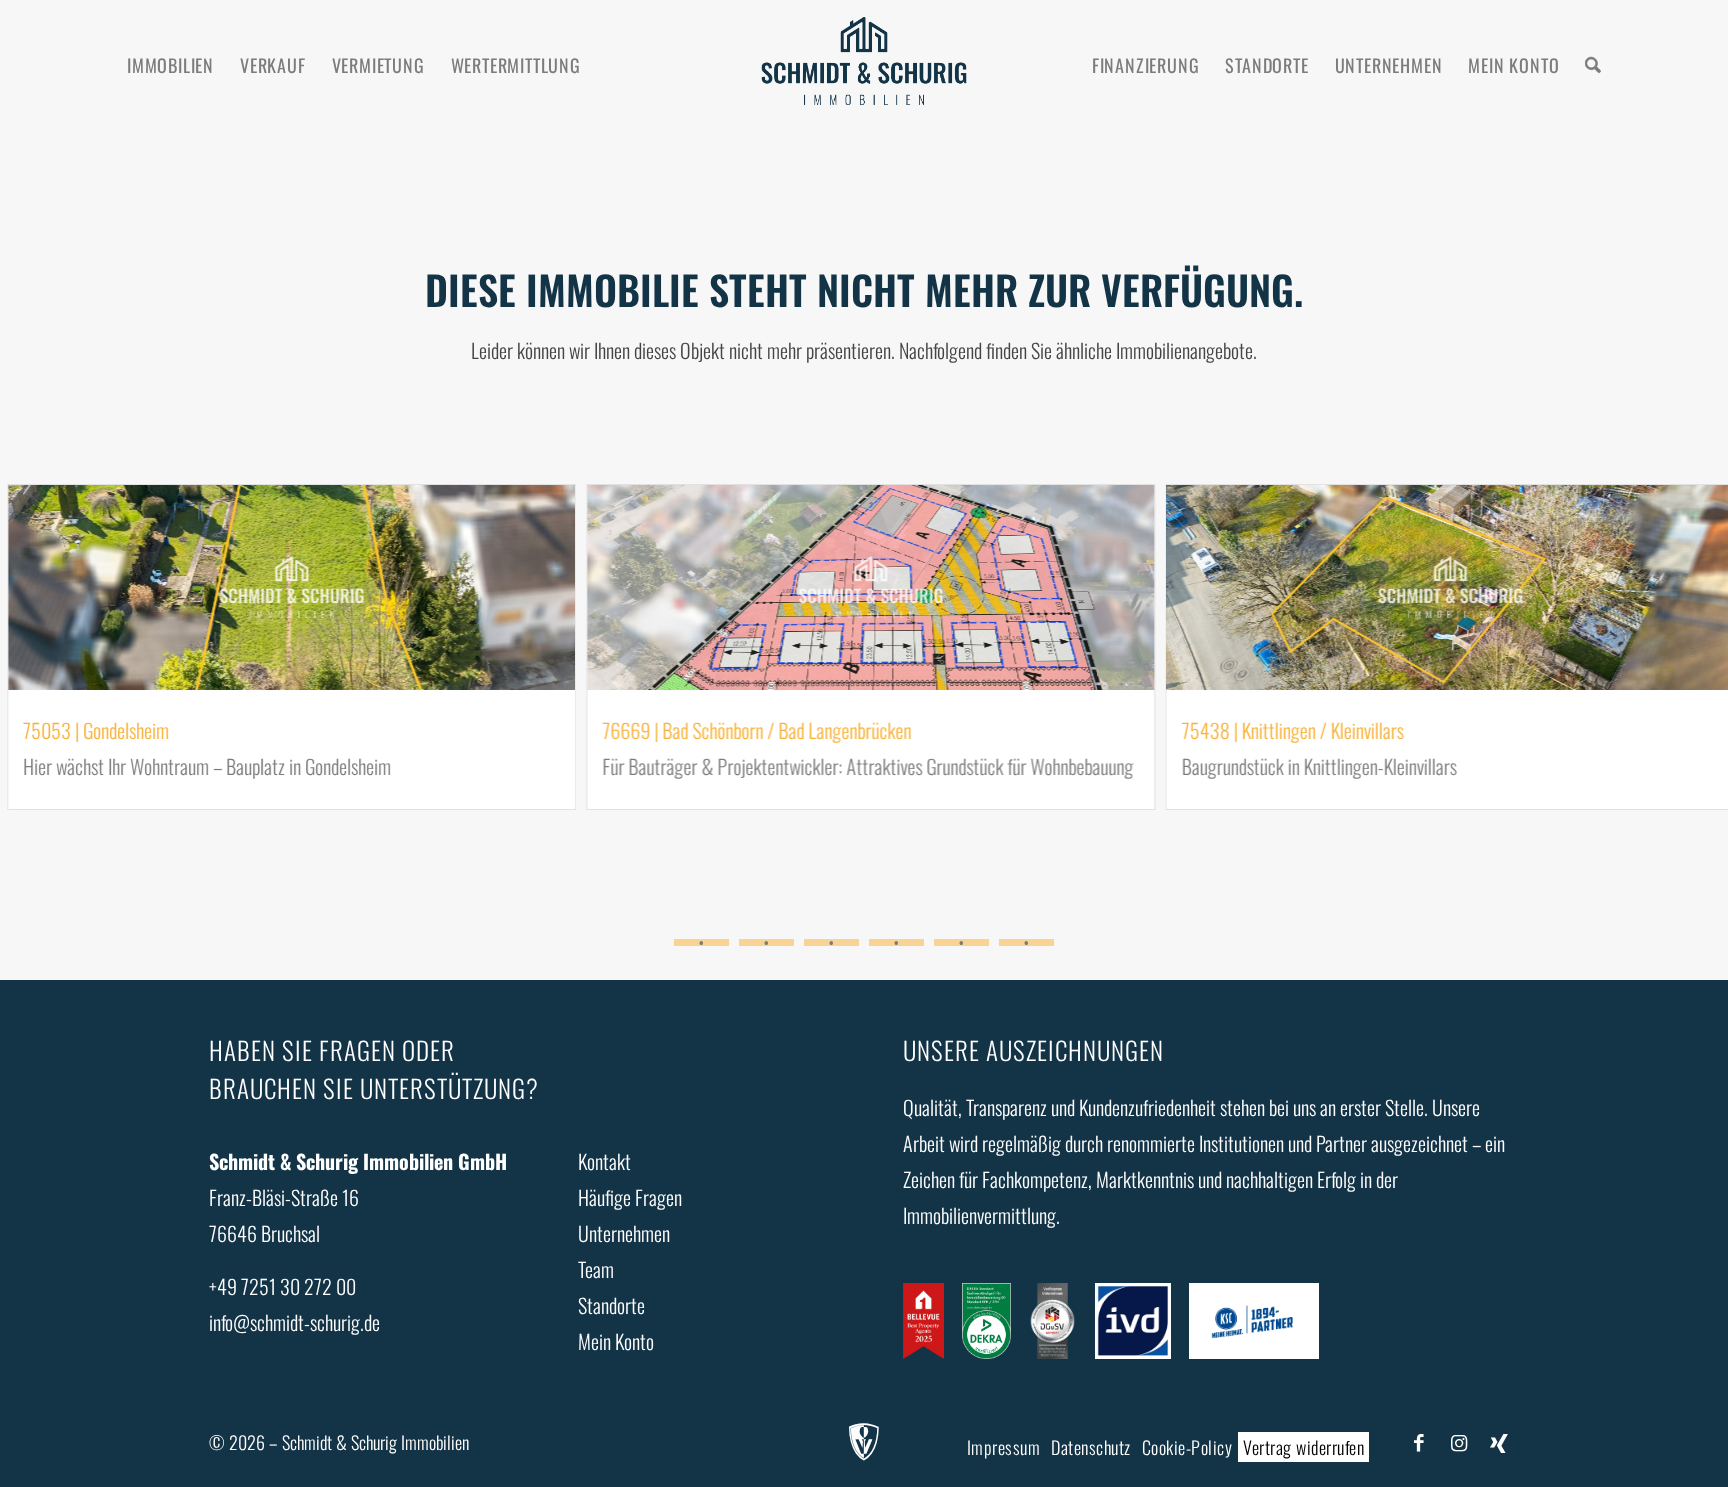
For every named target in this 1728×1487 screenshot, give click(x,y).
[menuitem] (170, 65)
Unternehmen (624, 1233)
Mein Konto (616, 1341)
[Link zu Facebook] (1419, 1441)
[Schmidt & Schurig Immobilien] (864, 65)
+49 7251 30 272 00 (282, 1286)
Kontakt (604, 1161)
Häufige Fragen (630, 1197)
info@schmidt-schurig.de (294, 1322)
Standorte (611, 1305)
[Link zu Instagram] (1459, 1441)
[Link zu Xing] (1499, 1441)
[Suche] (1593, 65)
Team (596, 1269)
